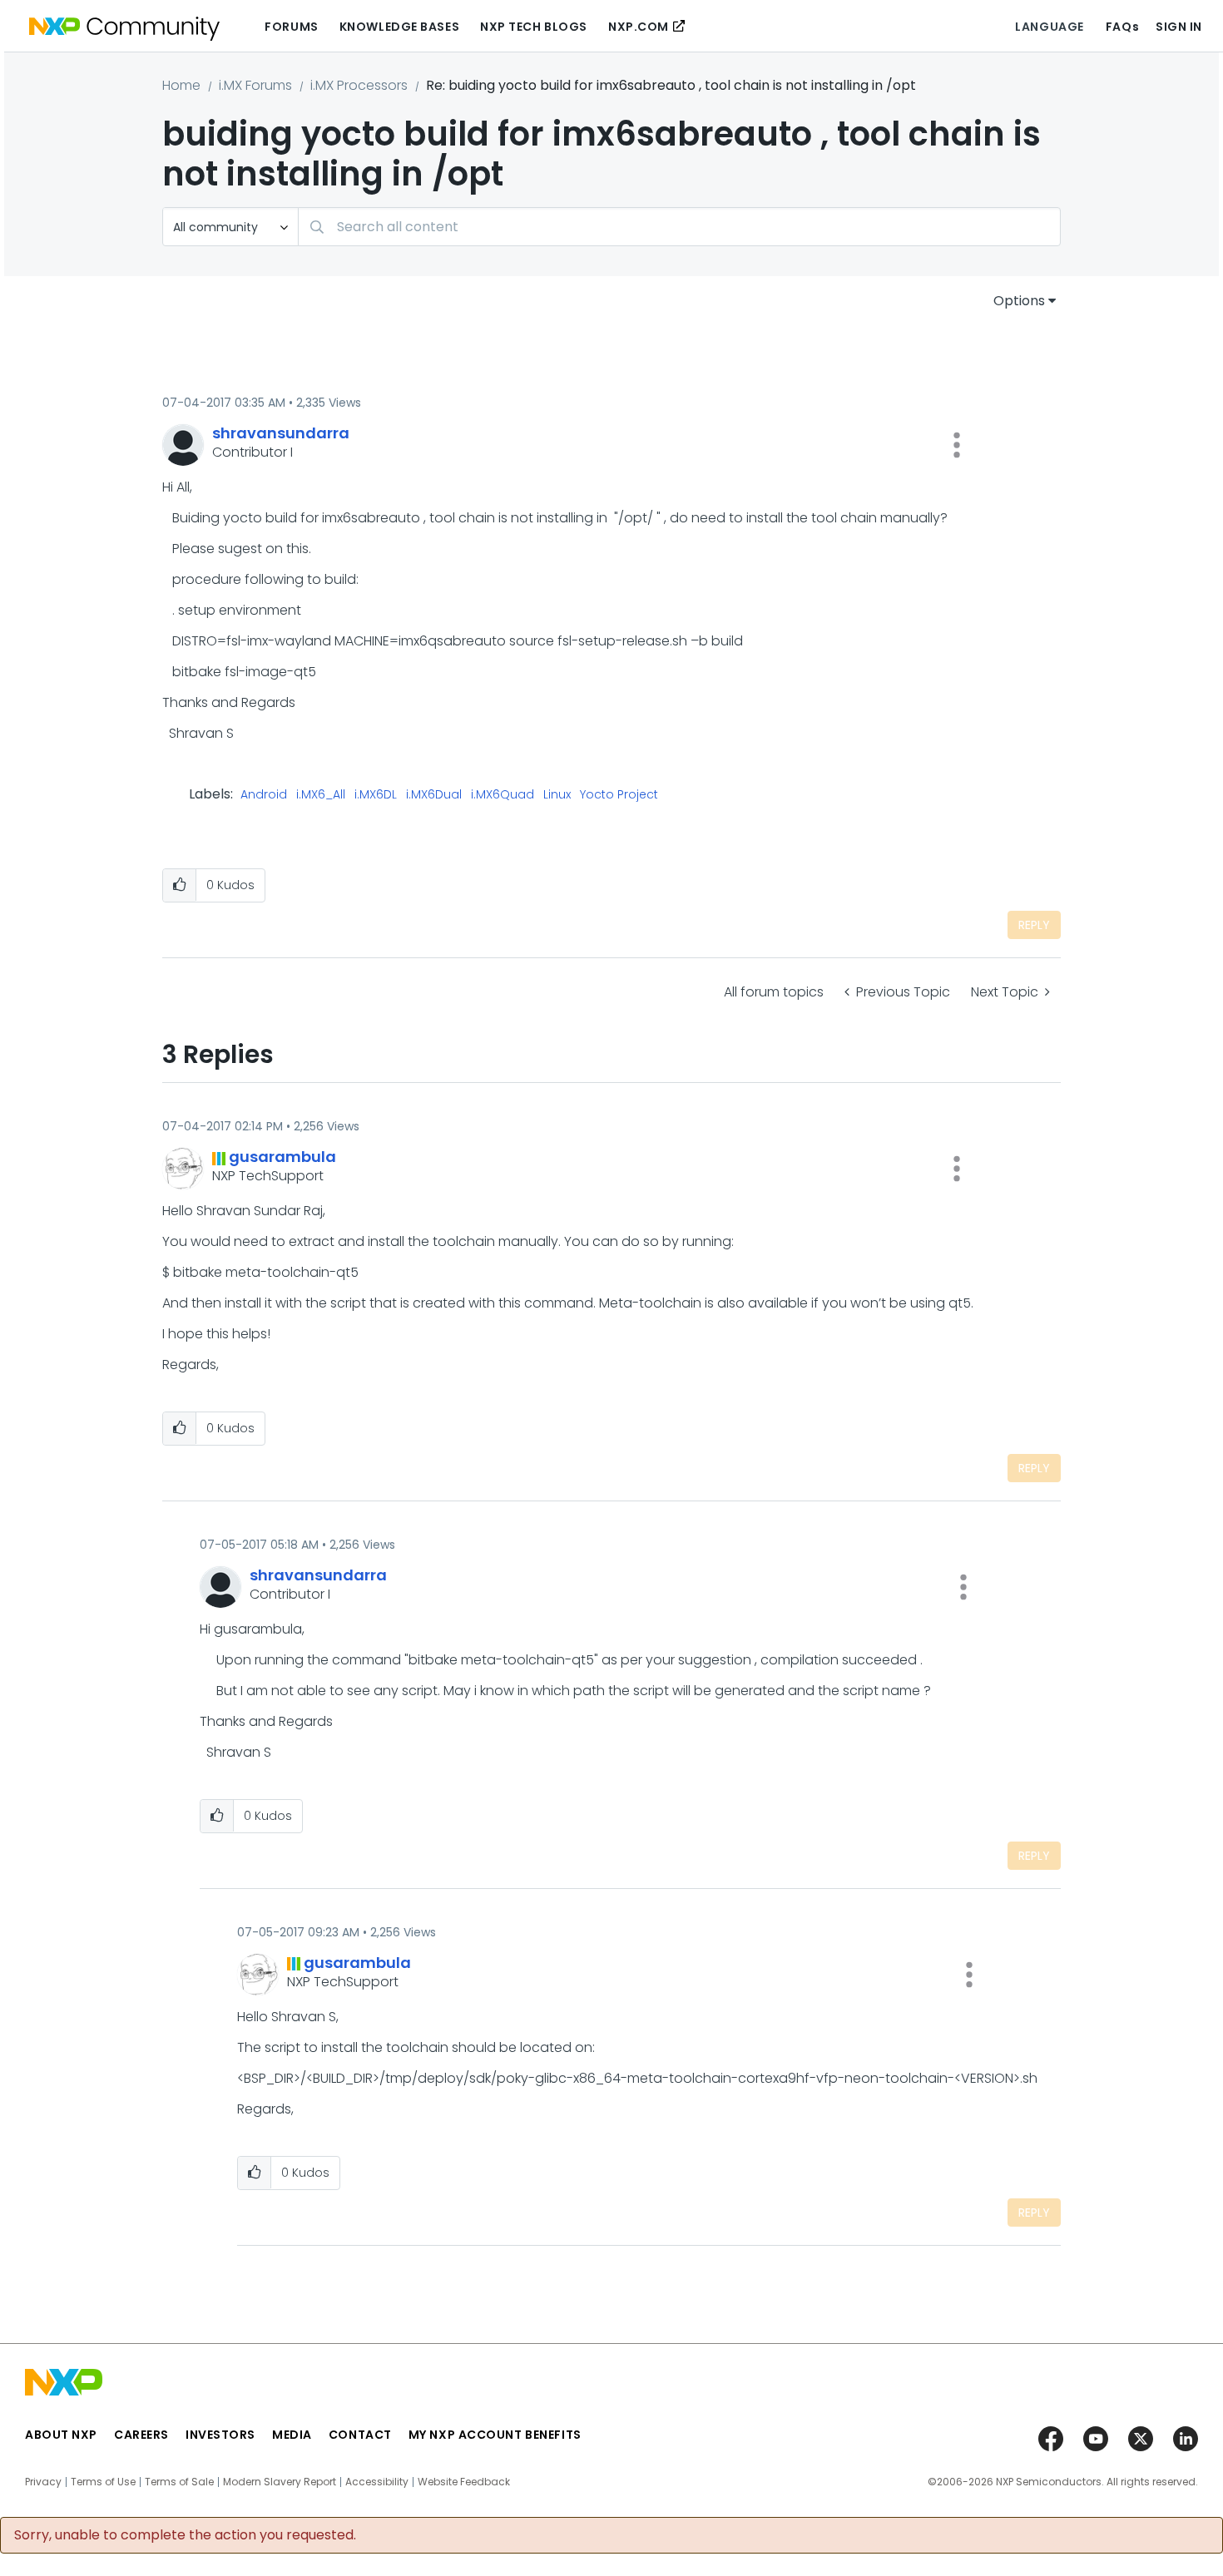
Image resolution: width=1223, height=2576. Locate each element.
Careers (141, 2435)
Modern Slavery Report (280, 2482)
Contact (360, 2435)
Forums (291, 27)
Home (181, 85)
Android (264, 795)
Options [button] (1019, 301)
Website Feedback (464, 2482)
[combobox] (679, 227)
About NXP (61, 2435)
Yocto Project (619, 795)
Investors (220, 2435)
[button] (957, 445)
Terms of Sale (179, 2482)
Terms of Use (103, 2482)
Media (292, 2435)
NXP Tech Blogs (534, 27)
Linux (557, 795)
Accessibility (377, 2482)
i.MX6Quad (503, 795)
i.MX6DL (376, 795)
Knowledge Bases (399, 27)
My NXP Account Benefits (495, 2435)
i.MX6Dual (434, 795)
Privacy (43, 2482)
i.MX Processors (359, 85)
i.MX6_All (321, 795)
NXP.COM (639, 27)
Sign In (1179, 27)
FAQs (1122, 27)
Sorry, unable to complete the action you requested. (185, 2535)
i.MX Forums (255, 85)
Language (1049, 27)
